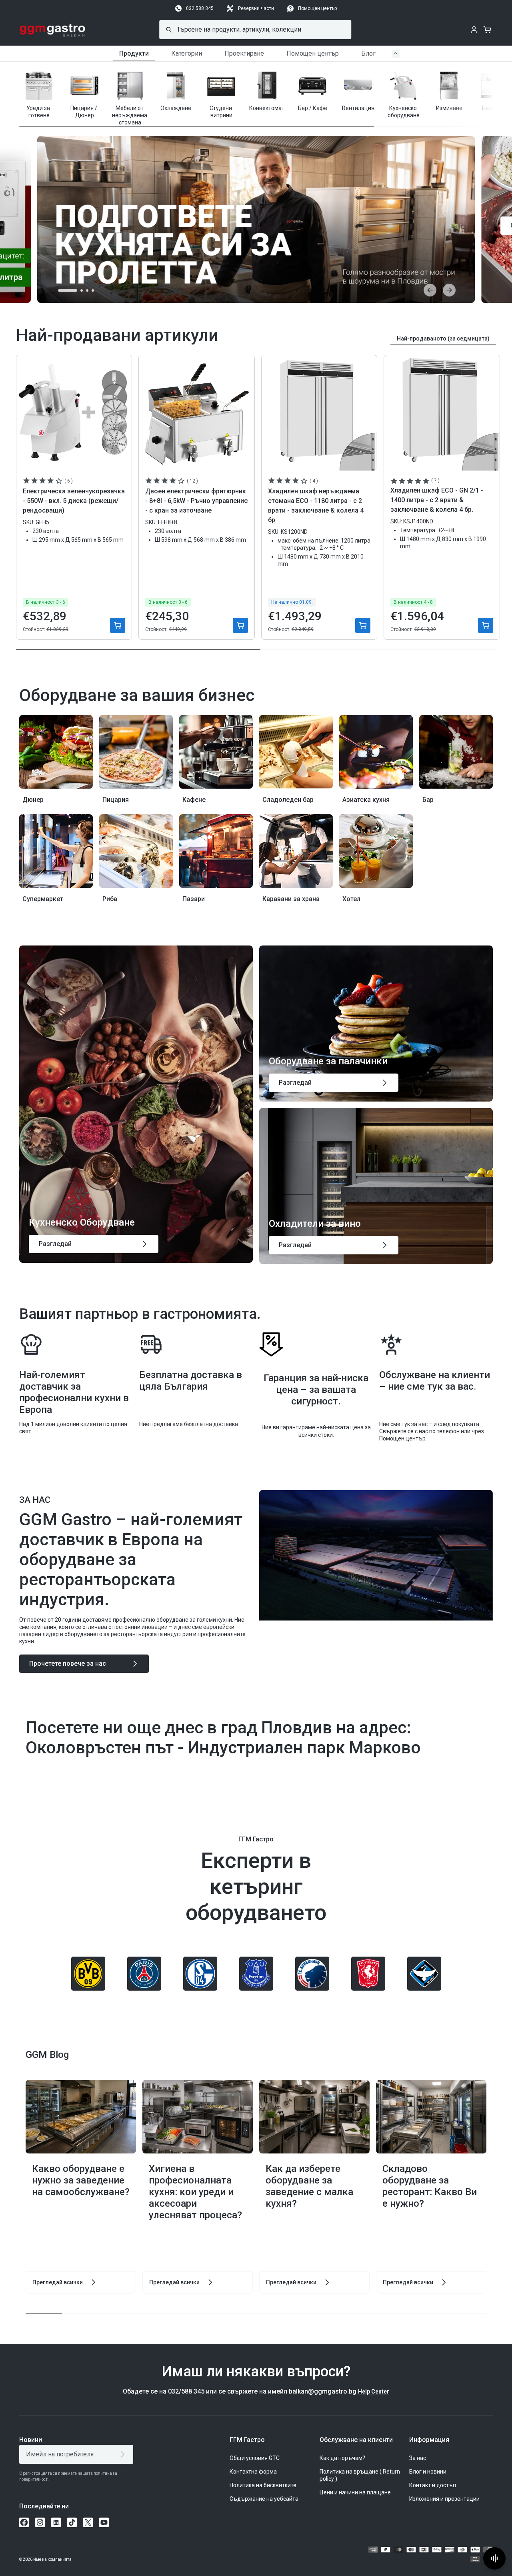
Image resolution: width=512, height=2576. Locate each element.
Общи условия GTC (255, 2458)
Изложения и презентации (444, 2499)
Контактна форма (253, 2472)
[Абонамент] (124, 2454)
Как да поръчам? (342, 2458)
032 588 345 (200, 8)
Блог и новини (428, 2472)
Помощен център (317, 8)
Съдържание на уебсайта (264, 2499)
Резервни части (256, 8)
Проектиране (244, 53)
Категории (187, 53)
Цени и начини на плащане (355, 2492)
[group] (39, 94)
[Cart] (487, 30)
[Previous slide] (430, 290)
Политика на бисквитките (263, 2485)
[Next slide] (449, 290)
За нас (418, 2458)
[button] (467, 92)
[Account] (474, 30)
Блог (368, 53)
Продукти (134, 53)
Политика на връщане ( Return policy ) (360, 2475)
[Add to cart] (118, 625)
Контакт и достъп (433, 2485)
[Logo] (53, 30)
